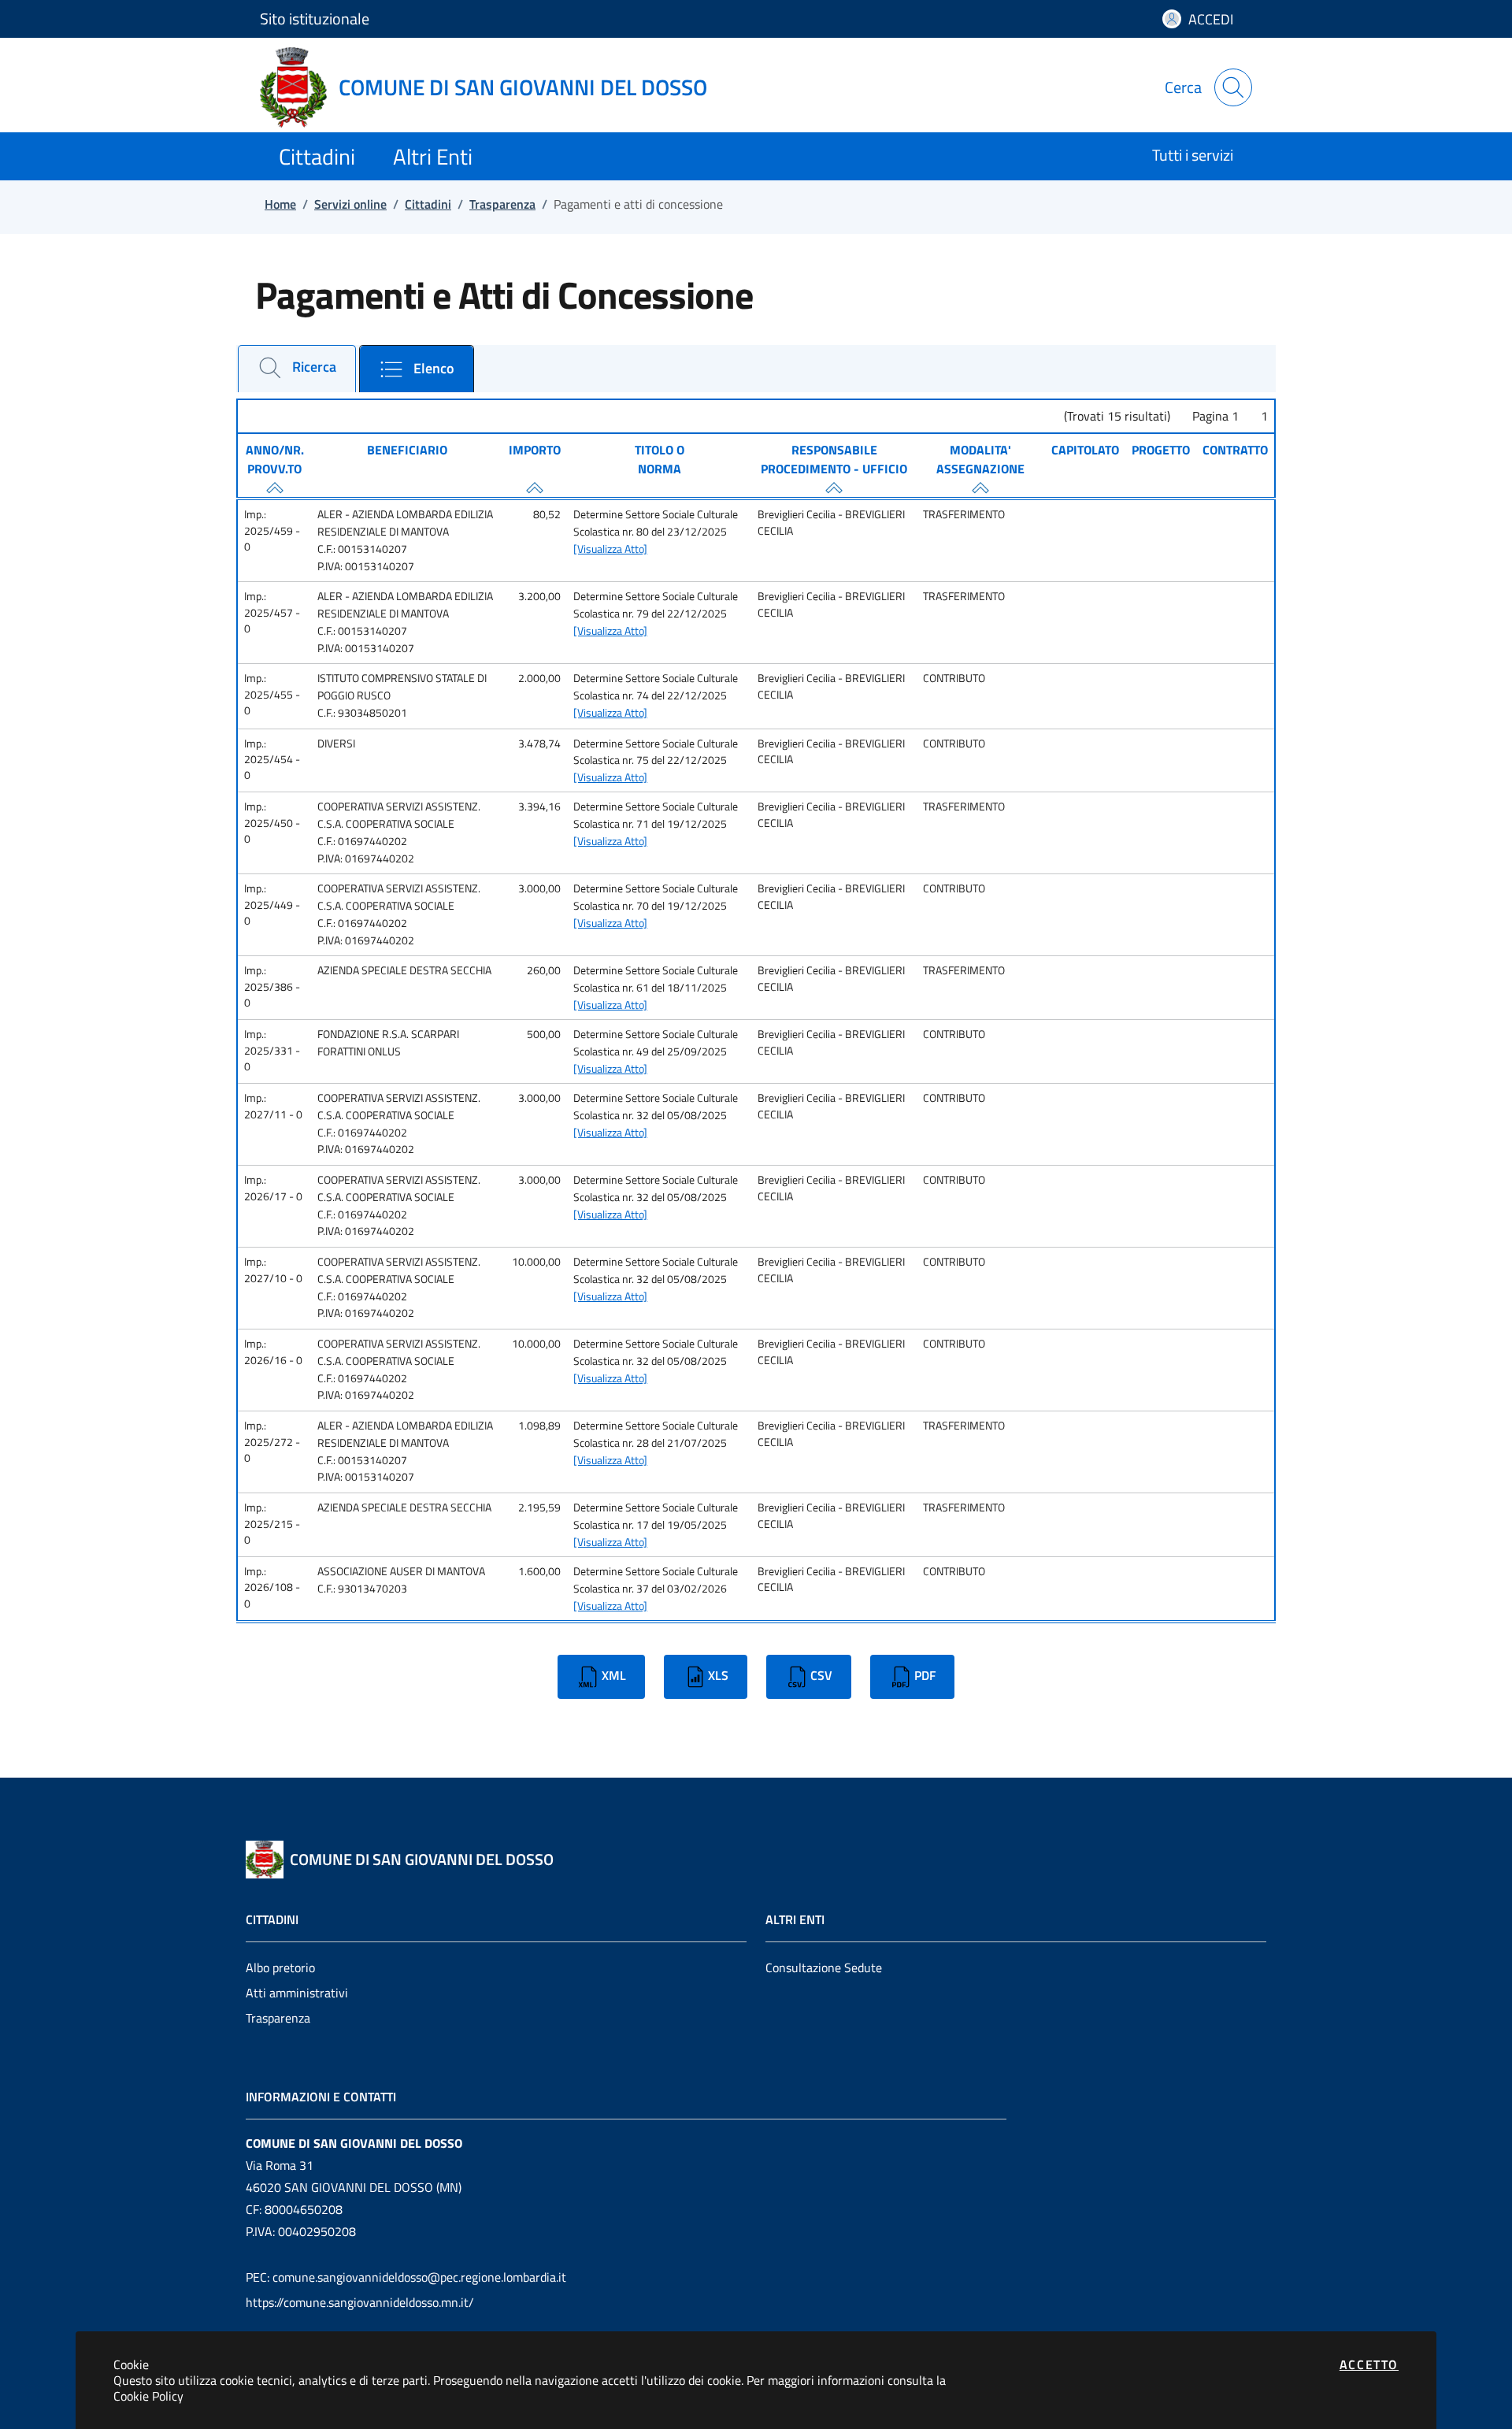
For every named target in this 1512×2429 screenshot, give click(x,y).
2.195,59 (539, 1507)
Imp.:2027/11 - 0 (273, 1106)
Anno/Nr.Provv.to (275, 459)
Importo (535, 450)
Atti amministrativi (297, 1993)
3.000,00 (539, 888)
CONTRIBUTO (954, 678)
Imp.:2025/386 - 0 (272, 986)
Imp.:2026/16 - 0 (273, 1352)
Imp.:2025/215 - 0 (272, 1524)
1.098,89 (539, 1426)
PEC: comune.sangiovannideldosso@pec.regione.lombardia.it (406, 2277)
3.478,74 (539, 744)
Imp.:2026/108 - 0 (272, 1587)
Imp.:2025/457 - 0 (272, 612)
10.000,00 (536, 1262)
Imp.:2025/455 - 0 (272, 694)
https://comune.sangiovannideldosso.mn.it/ (360, 2302)
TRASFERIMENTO (964, 514)
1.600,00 (539, 1571)
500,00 (544, 1034)
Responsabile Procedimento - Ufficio (834, 459)
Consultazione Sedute (824, 1967)
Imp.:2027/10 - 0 (273, 1270)
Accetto (1369, 2364)
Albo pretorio (280, 1967)
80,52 (547, 514)
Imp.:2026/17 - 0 (273, 1188)
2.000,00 (539, 678)
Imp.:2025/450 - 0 (272, 823)
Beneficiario (407, 450)
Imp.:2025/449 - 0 (272, 905)
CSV (821, 1675)
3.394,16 (539, 807)
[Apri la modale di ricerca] (1233, 87)
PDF (925, 1675)
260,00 (544, 970)
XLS (718, 1675)
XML (614, 1675)
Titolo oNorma (660, 459)
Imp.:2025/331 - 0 (272, 1050)
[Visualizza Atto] (610, 549)
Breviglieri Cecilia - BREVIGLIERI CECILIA (831, 522)
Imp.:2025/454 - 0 (272, 760)
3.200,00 (539, 596)
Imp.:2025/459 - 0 (272, 530)
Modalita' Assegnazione (980, 459)
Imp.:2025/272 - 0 (272, 1442)
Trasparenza (278, 2018)
